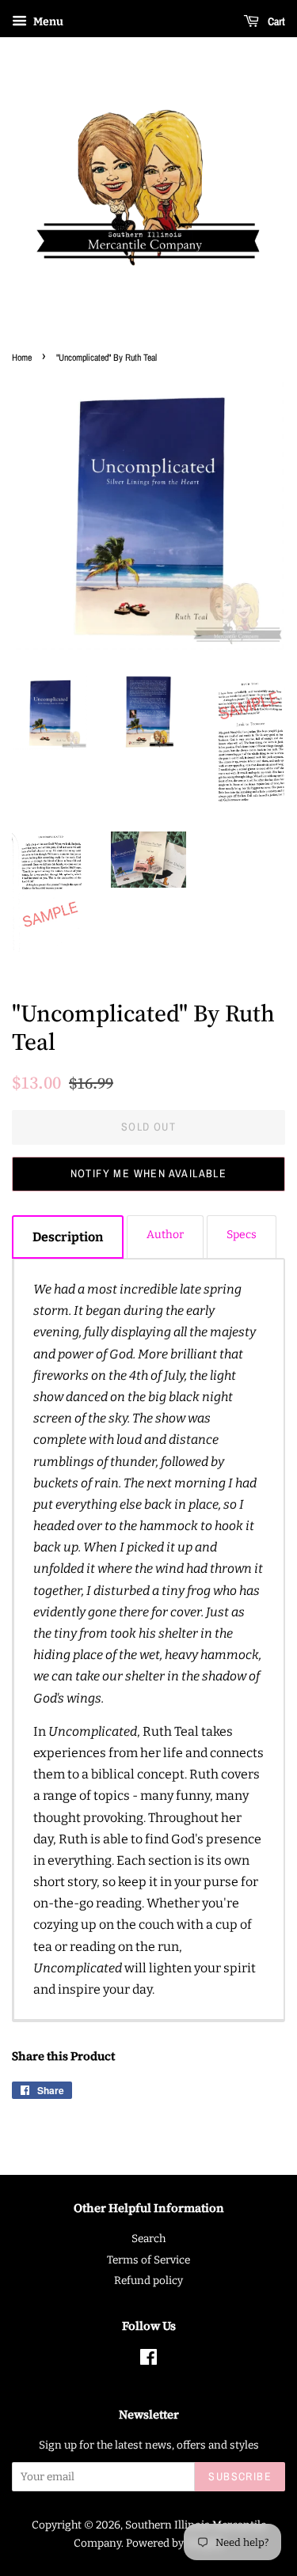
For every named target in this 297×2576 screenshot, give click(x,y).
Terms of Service (148, 2260)
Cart (275, 21)
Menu (47, 22)
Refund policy (148, 2281)
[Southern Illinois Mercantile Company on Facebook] (148, 2360)
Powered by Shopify (175, 2543)
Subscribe (240, 2476)
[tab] (68, 1237)
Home (22, 358)
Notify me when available (149, 1173)
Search (148, 2239)
